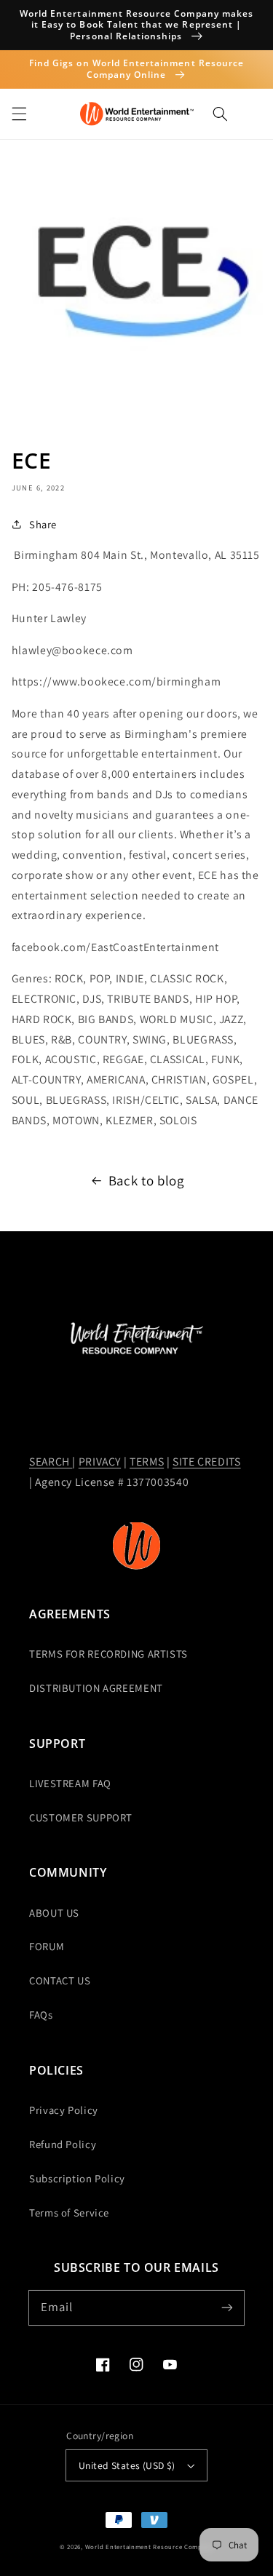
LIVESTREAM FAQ (70, 1783)
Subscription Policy (77, 2178)
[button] (19, 114)
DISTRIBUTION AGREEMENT (96, 1688)
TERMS (147, 1462)
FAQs (41, 2015)
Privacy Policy (64, 2110)
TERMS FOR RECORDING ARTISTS (108, 1654)
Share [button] (43, 524)
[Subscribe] (227, 2307)
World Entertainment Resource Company (149, 2547)
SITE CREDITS (207, 1462)
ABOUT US (54, 1913)
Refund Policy (63, 2144)
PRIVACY (100, 1462)
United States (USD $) (127, 2465)
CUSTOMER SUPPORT (81, 1817)
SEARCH (51, 1462)
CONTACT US (60, 1980)
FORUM (47, 1946)
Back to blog (146, 1180)
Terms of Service (69, 2213)
